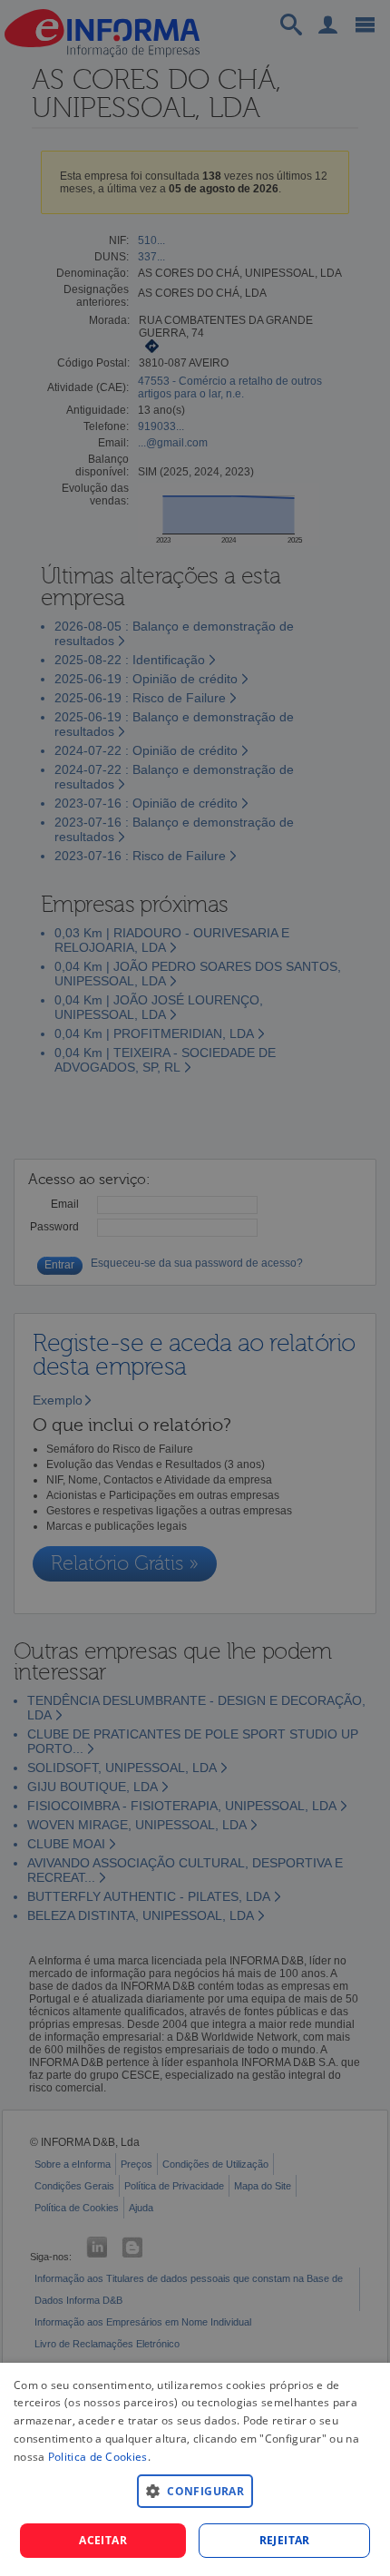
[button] (195, 2490)
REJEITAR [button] (285, 2540)
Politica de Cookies (98, 2457)
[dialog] (195, 2469)
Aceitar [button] (103, 2540)
